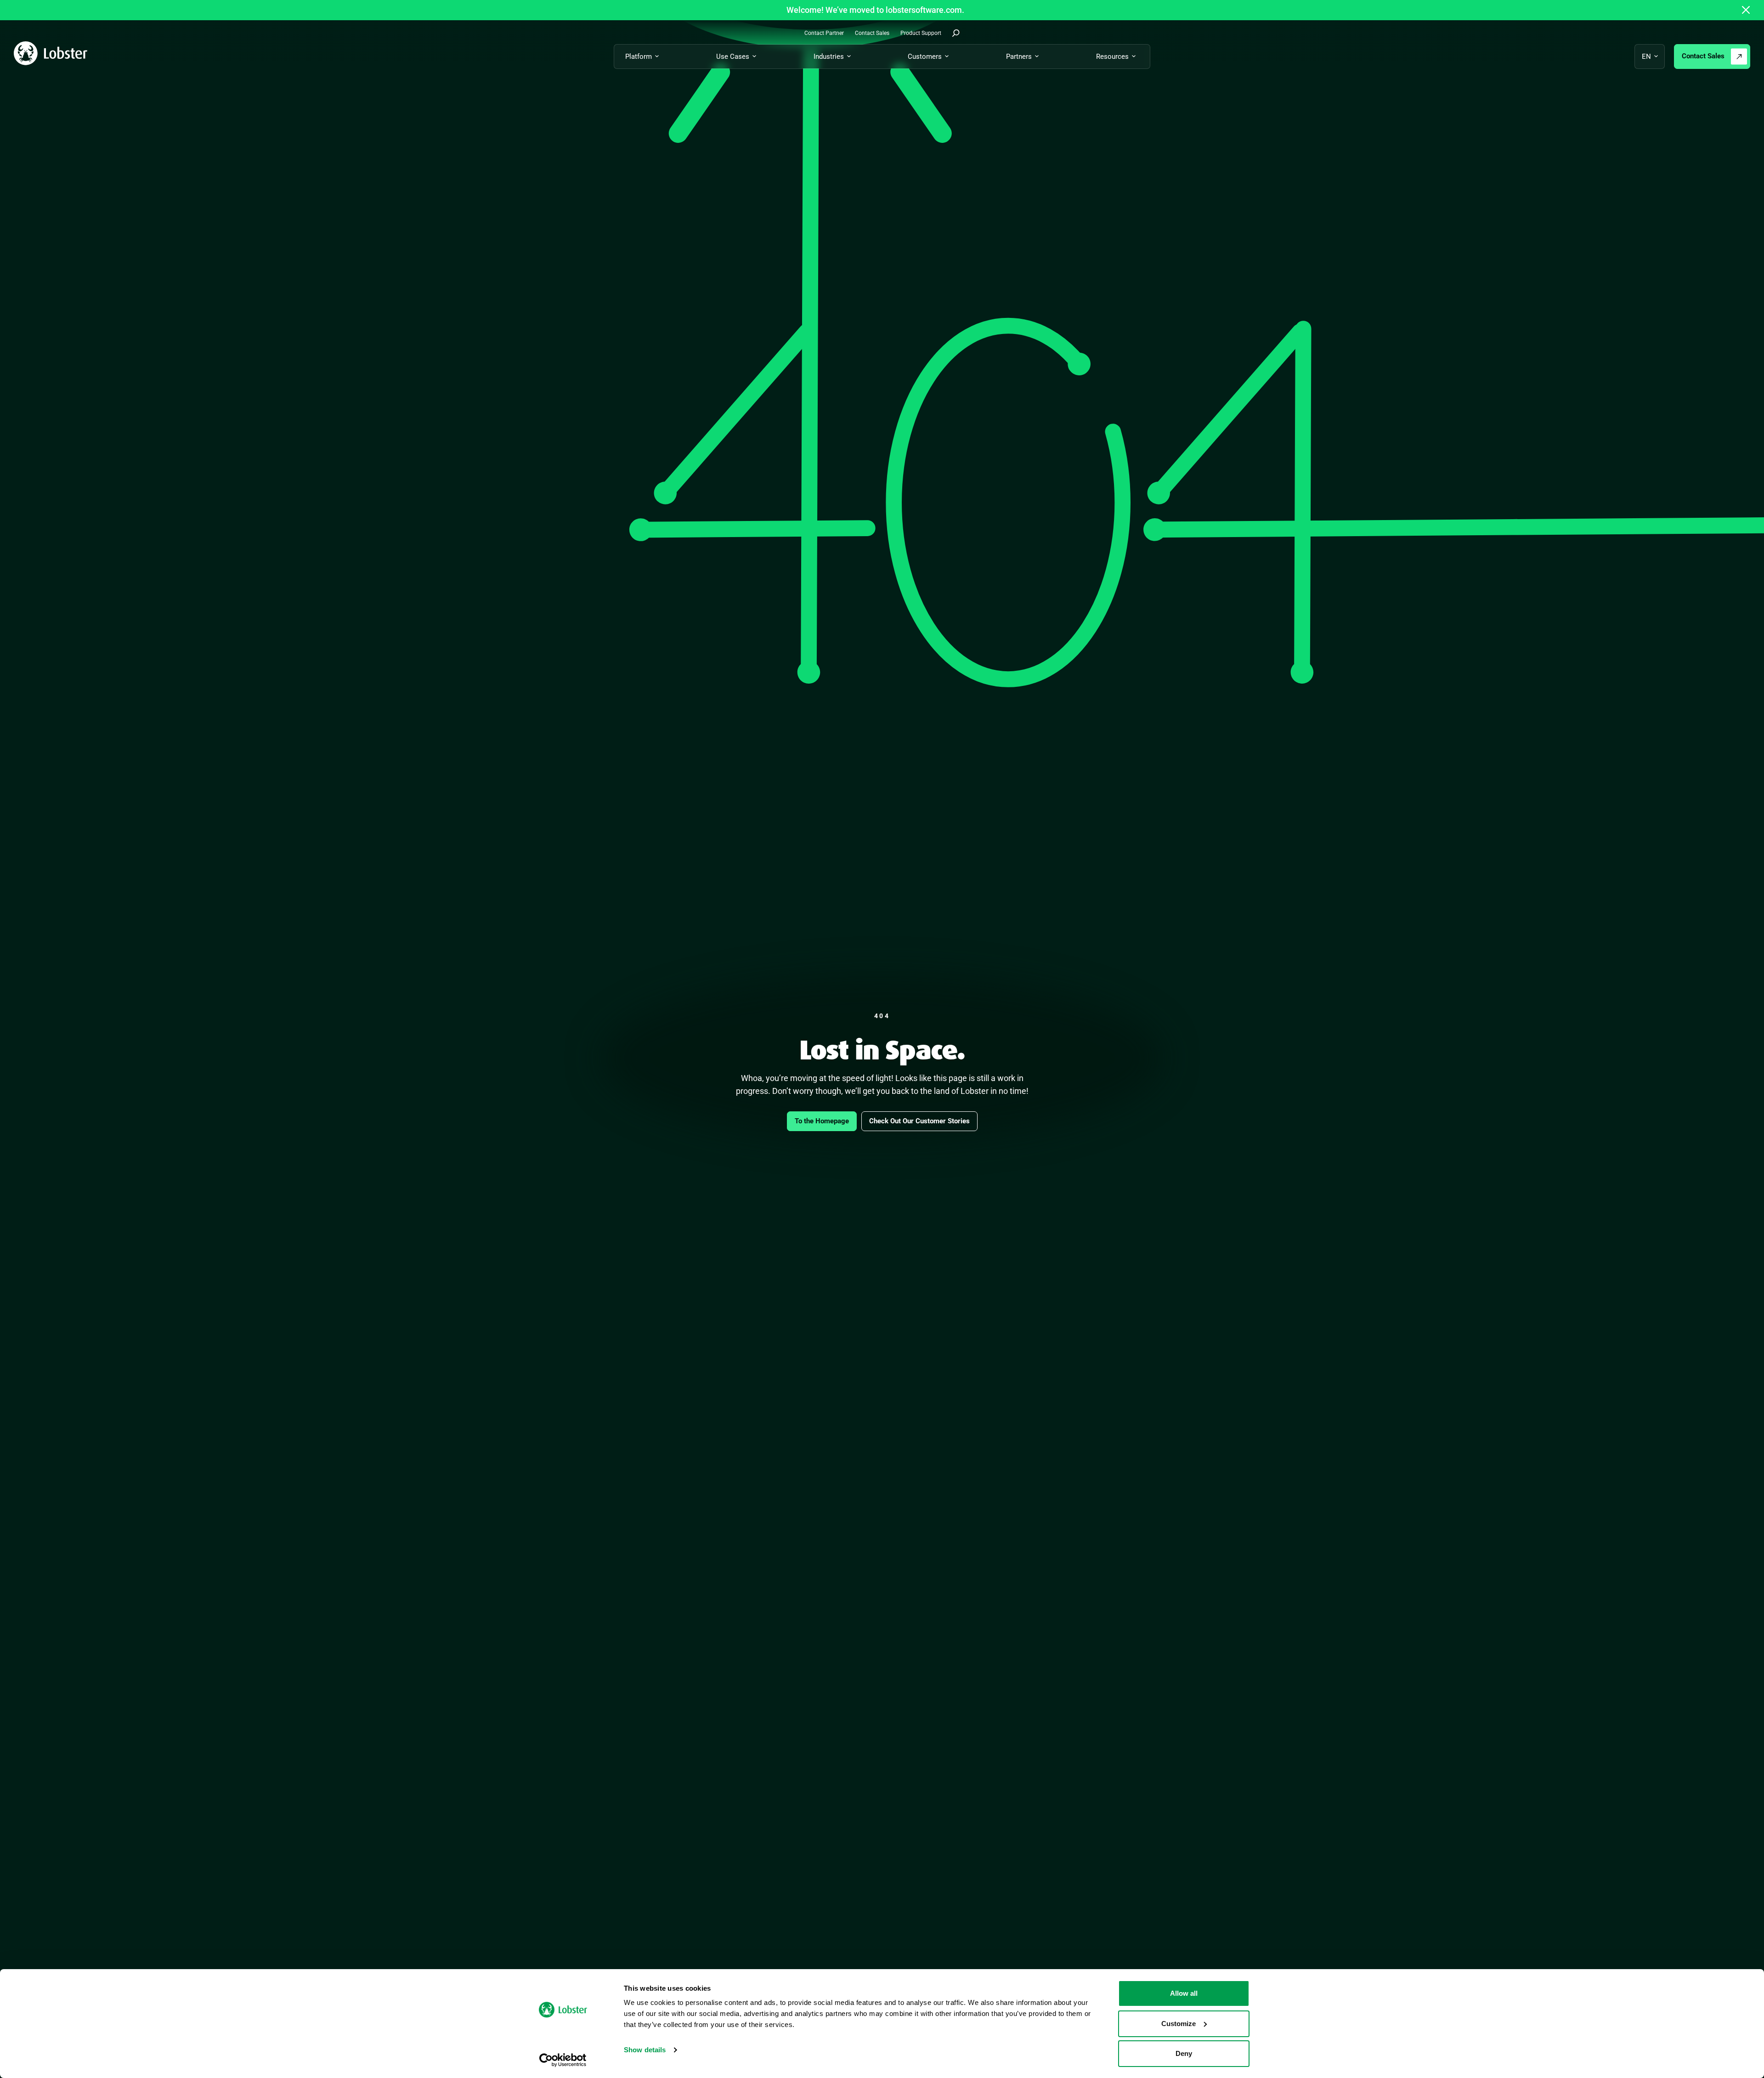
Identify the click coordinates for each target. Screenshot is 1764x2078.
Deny (1184, 2053)
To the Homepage (822, 1121)
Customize (1179, 2024)
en (1646, 57)
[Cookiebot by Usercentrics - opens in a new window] (563, 2060)
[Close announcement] (1746, 10)
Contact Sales (1703, 56)
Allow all (1184, 1993)
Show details (645, 2050)
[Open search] (956, 33)
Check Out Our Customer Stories (919, 1121)
